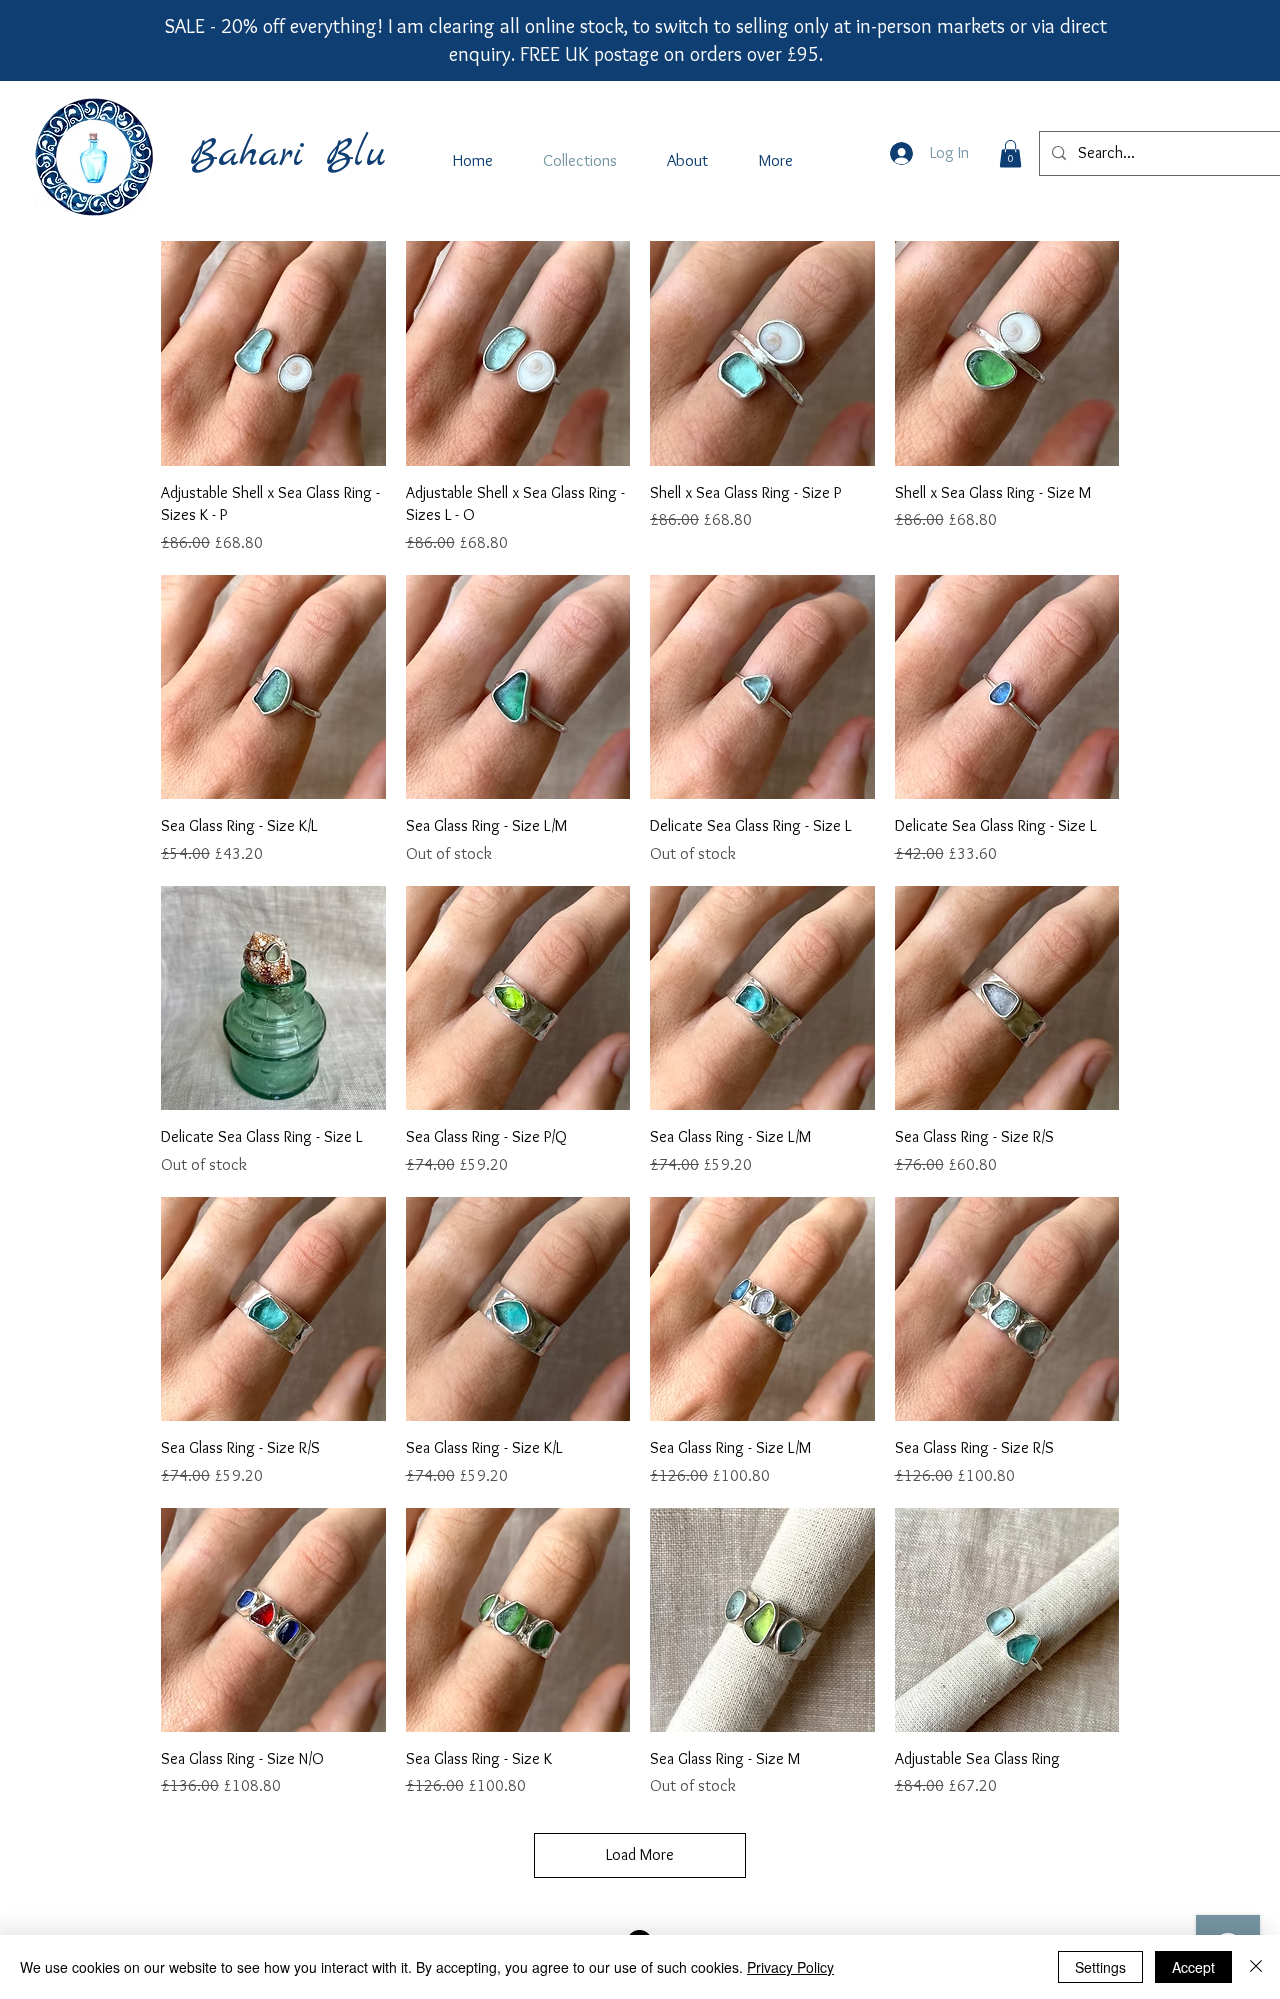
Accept (1193, 1967)
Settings (1100, 1967)
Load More (640, 1854)
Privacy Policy (790, 1967)
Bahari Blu (287, 155)
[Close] (1256, 1967)
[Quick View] (273, 353)
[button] (1010, 153)
